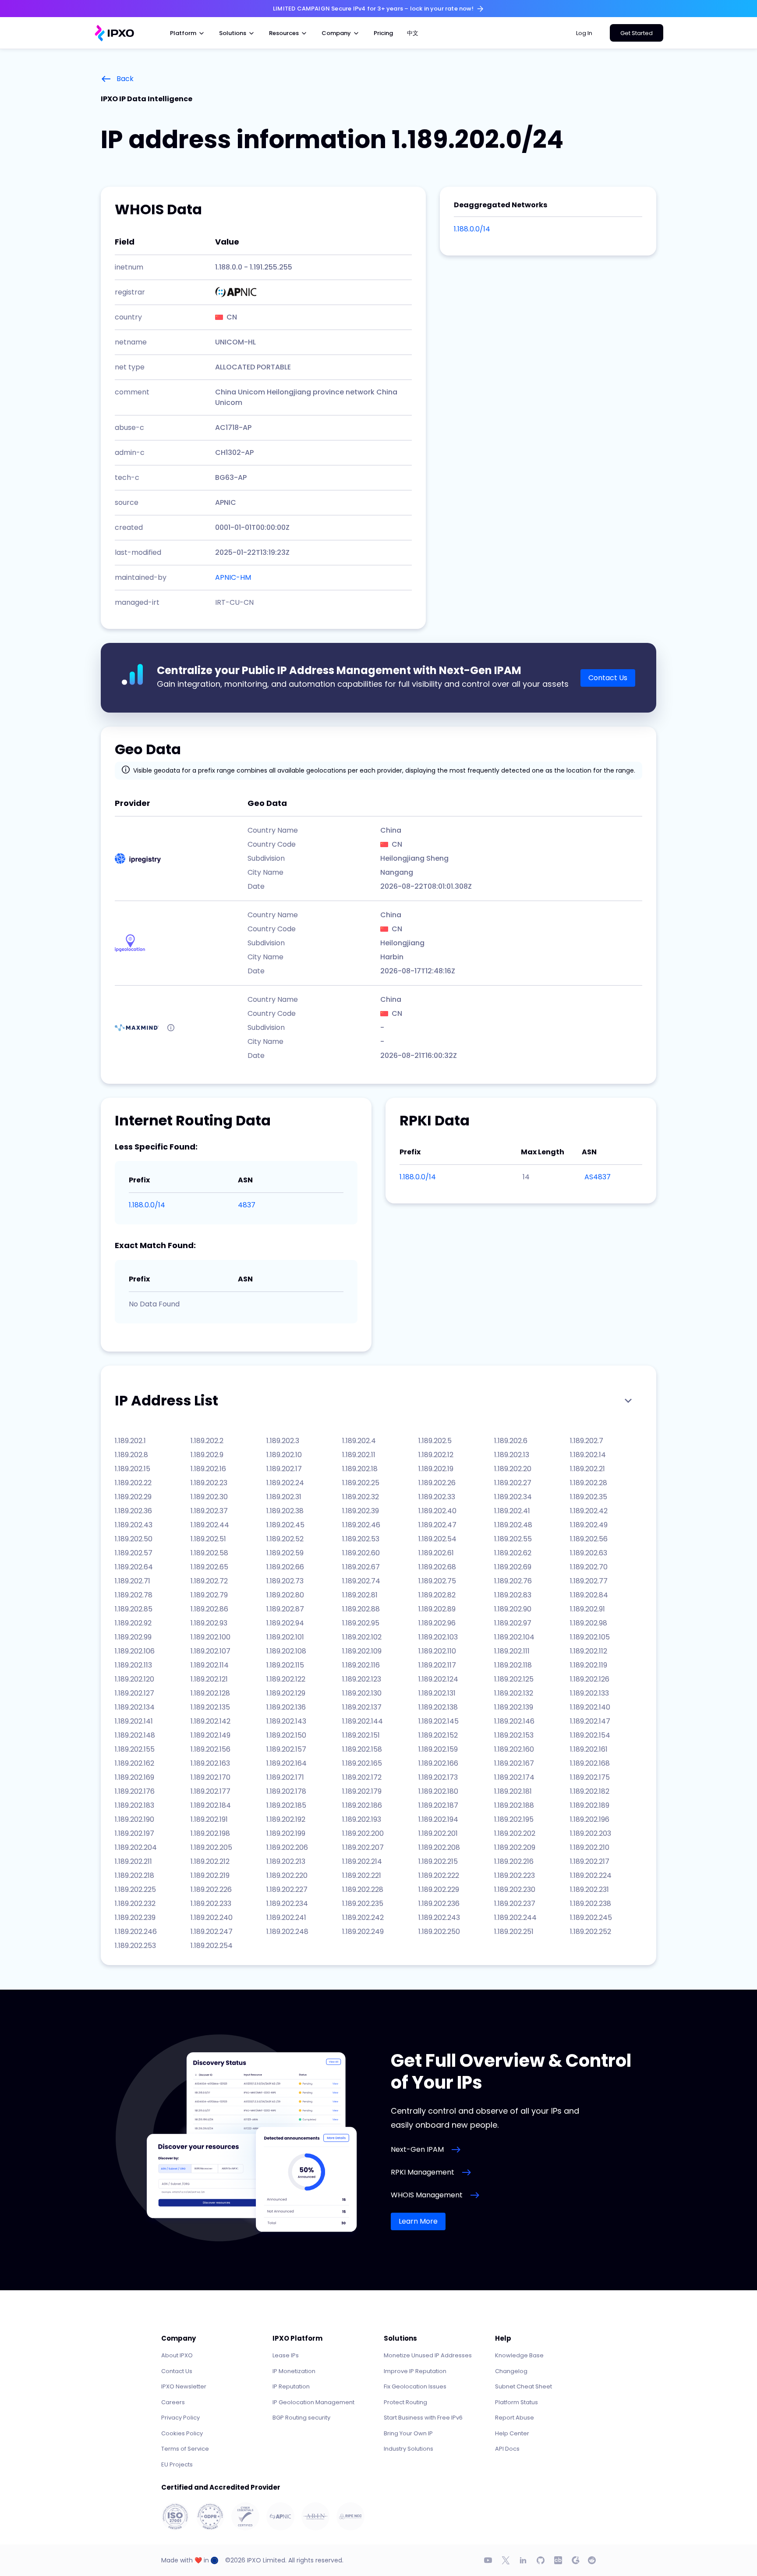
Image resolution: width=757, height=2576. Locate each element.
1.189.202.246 (136, 1932)
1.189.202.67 (361, 1567)
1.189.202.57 (134, 1553)
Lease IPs (286, 2355)
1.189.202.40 (437, 1511)
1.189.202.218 (134, 1875)
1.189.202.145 (439, 1721)
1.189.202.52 (285, 1539)
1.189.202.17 (284, 1469)
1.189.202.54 (437, 1539)
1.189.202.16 (208, 1469)
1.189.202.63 (589, 1553)
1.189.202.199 (286, 1833)
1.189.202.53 (361, 1539)
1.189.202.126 (590, 1679)
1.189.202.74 (361, 1581)
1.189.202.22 (133, 1483)
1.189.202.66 (285, 1567)
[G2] (576, 2560)
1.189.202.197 (134, 1833)
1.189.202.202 (515, 1833)
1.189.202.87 (285, 1609)
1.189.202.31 (284, 1497)
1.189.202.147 (590, 1721)
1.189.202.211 (133, 1861)
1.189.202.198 (210, 1833)
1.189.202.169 (134, 1777)
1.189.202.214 (362, 1861)
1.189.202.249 (363, 1932)
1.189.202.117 (437, 1665)
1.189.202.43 (134, 1525)
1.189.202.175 (590, 1777)
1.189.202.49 (589, 1525)
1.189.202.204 (136, 1847)
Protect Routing (405, 2402)
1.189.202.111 (512, 1651)
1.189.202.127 (134, 1693)
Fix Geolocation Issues (415, 2386)
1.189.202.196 (590, 1819)
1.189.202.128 (210, 1693)
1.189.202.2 (207, 1441)
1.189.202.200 (363, 1833)
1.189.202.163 (210, 1763)
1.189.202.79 (209, 1595)
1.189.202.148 (135, 1735)
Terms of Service (185, 2449)
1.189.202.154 (590, 1735)
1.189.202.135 (210, 1707)
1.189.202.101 (285, 1637)
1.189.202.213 (286, 1861)
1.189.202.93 (209, 1623)
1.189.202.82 (437, 1595)
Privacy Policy (180, 2418)
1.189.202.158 (362, 1749)
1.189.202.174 (514, 1777)
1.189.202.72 (209, 1581)
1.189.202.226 (211, 1889)
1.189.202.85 (134, 1609)
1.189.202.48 (513, 1525)
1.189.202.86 (209, 1609)
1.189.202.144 (363, 1721)
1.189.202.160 (514, 1749)
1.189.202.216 (514, 1861)
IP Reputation (291, 2386)
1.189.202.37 (209, 1511)
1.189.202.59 (285, 1553)
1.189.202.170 (210, 1777)
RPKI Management (423, 2172)
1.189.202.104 (514, 1637)
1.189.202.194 (438, 1819)
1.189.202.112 (589, 1651)
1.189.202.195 (514, 1819)
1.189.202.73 (285, 1581)
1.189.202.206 (287, 1847)
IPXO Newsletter (184, 2386)
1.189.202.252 (591, 1932)
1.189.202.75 (437, 1581)
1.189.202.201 (438, 1833)
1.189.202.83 (513, 1595)
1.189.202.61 (436, 1553)
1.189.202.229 (439, 1889)
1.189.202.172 (362, 1777)
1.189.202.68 (437, 1567)
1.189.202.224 (591, 1875)
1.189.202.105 (590, 1637)
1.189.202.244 (515, 1918)
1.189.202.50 (134, 1539)
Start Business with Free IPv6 (423, 2418)
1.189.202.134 (135, 1707)
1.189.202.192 (286, 1819)
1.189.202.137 (362, 1707)
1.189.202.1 (130, 1441)
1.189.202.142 (210, 1721)
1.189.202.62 (513, 1553)
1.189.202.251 (514, 1932)
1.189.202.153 (514, 1735)
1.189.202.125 (514, 1679)
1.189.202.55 (513, 1539)
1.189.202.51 (208, 1539)
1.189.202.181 (513, 1791)
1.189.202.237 (515, 1904)
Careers (173, 2402)
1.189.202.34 (513, 1497)
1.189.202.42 (589, 1511)
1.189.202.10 (284, 1455)
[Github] (541, 2560)
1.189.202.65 (209, 1567)
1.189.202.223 (515, 1875)
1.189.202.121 (209, 1679)
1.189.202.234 (287, 1904)
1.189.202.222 (439, 1875)
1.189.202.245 (591, 1918)
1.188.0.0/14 (472, 229)
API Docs (507, 2449)
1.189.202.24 (285, 1483)
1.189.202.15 (133, 1469)
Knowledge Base (519, 2355)
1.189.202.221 (362, 1875)
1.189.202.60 (361, 1553)
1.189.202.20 (513, 1469)
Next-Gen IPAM (417, 2149)
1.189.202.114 (210, 1665)
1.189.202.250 (439, 1932)
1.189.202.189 (590, 1805)
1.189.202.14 (588, 1455)
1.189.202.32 (361, 1497)
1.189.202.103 (438, 1637)
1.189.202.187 (438, 1805)
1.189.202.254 (212, 1946)
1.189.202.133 (589, 1693)
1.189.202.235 (363, 1904)
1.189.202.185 (286, 1805)
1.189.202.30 (209, 1497)
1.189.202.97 (513, 1623)
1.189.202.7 (587, 1441)
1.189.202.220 (287, 1875)
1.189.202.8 (131, 1455)
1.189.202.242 (363, 1918)
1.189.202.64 (134, 1567)
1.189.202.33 (437, 1497)
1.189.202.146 (514, 1721)
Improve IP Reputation (415, 2371)
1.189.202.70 (589, 1567)
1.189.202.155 (135, 1749)
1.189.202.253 (135, 1946)
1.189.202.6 (511, 1441)
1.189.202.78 (134, 1595)
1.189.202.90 (513, 1609)
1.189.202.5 (435, 1441)
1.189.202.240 (212, 1918)
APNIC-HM (233, 577)
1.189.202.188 (514, 1805)
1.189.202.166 (438, 1763)
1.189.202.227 (287, 1889)
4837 (247, 1205)
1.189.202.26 (437, 1483)
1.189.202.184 (211, 1805)
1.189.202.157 (286, 1749)
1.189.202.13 (512, 1455)
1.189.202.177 (210, 1791)
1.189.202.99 (133, 1637)
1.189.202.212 (210, 1861)
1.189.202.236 (439, 1904)
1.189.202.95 (361, 1623)
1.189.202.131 (437, 1693)
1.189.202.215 (438, 1861)
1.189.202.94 (285, 1623)
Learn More (418, 2221)
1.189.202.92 (133, 1623)
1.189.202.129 (286, 1693)
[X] (506, 2560)
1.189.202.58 (209, 1553)
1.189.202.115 (285, 1665)
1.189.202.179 (362, 1791)
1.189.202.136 (286, 1707)
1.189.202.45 (285, 1525)
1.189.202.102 (362, 1637)
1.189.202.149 (210, 1735)
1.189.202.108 (286, 1651)
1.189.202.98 (589, 1623)
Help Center (512, 2433)
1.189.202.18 (360, 1469)
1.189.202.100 (210, 1637)
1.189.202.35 (589, 1497)
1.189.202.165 (362, 1763)
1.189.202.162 (134, 1763)
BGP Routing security (301, 2418)
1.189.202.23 (209, 1483)
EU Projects (177, 2464)
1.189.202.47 (437, 1525)
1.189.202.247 (212, 1932)
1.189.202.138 (438, 1707)
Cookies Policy (182, 2433)
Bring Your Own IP (408, 2433)
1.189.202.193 (362, 1819)
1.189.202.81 (360, 1595)
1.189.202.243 (439, 1918)
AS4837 (598, 1177)
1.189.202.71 (133, 1581)
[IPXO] (114, 33)
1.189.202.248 (287, 1932)
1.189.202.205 (211, 1847)
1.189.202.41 (512, 1511)
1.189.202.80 (285, 1595)
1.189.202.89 (437, 1609)
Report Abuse (515, 2418)
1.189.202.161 (589, 1749)
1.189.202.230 (515, 1889)
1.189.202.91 (587, 1609)
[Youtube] (488, 2560)
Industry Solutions (409, 2449)
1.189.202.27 (513, 1483)
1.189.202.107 (210, 1651)
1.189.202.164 (287, 1763)
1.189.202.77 (589, 1581)
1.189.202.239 (135, 1918)
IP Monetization (294, 2371)
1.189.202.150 (286, 1735)
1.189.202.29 (133, 1497)
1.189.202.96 (437, 1623)
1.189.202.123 (362, 1679)
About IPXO (177, 2355)
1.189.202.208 (439, 1847)
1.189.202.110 (437, 1651)
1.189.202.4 (359, 1441)
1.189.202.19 (436, 1469)
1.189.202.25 (361, 1483)
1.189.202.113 (133, 1665)
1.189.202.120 (134, 1679)
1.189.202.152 (438, 1735)
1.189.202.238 (591, 1904)
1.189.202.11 (359, 1455)
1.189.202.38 (285, 1511)
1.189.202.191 (209, 1819)
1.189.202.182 (590, 1791)
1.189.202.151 (361, 1735)
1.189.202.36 (133, 1511)
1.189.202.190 (134, 1819)
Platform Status (516, 2402)
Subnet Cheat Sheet (524, 2386)
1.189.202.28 (589, 1483)
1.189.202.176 (135, 1791)
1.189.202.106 (135, 1651)
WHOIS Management (427, 2195)
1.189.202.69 (513, 1567)
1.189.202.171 (285, 1777)
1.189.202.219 (210, 1875)
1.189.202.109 (362, 1651)
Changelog (511, 2371)
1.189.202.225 (135, 1889)
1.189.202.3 (283, 1441)
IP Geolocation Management (313, 2402)
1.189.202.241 (286, 1918)
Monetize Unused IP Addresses (428, 2355)
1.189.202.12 (436, 1455)
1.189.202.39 (361, 1511)
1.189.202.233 (211, 1904)
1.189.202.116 (361, 1665)
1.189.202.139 (514, 1707)
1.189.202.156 (210, 1749)
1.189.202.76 (513, 1581)
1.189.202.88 (361, 1609)
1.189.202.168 (590, 1763)
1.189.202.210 (590, 1847)
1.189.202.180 (438, 1791)
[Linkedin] (523, 2560)
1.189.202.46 (361, 1525)
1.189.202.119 (589, 1665)
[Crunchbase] (558, 2560)
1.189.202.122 (286, 1679)
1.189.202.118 (513, 1665)
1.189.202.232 (135, 1904)
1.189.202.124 (438, 1679)
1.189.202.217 (590, 1861)
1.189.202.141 (134, 1721)
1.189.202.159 (438, 1749)
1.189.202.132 (514, 1693)
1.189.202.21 (587, 1469)
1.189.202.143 (286, 1721)
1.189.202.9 (207, 1455)
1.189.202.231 (589, 1889)
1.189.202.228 (363, 1889)
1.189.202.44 (210, 1525)
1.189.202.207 (363, 1847)
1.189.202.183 (134, 1805)
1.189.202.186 (362, 1805)
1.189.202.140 (590, 1707)
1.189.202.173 (438, 1777)
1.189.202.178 (286, 1791)
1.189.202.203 (591, 1833)
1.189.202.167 (514, 1763)
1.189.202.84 (589, 1595)
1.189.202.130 (362, 1693)
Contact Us (608, 678)
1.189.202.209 (515, 1847)
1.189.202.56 (589, 1539)
